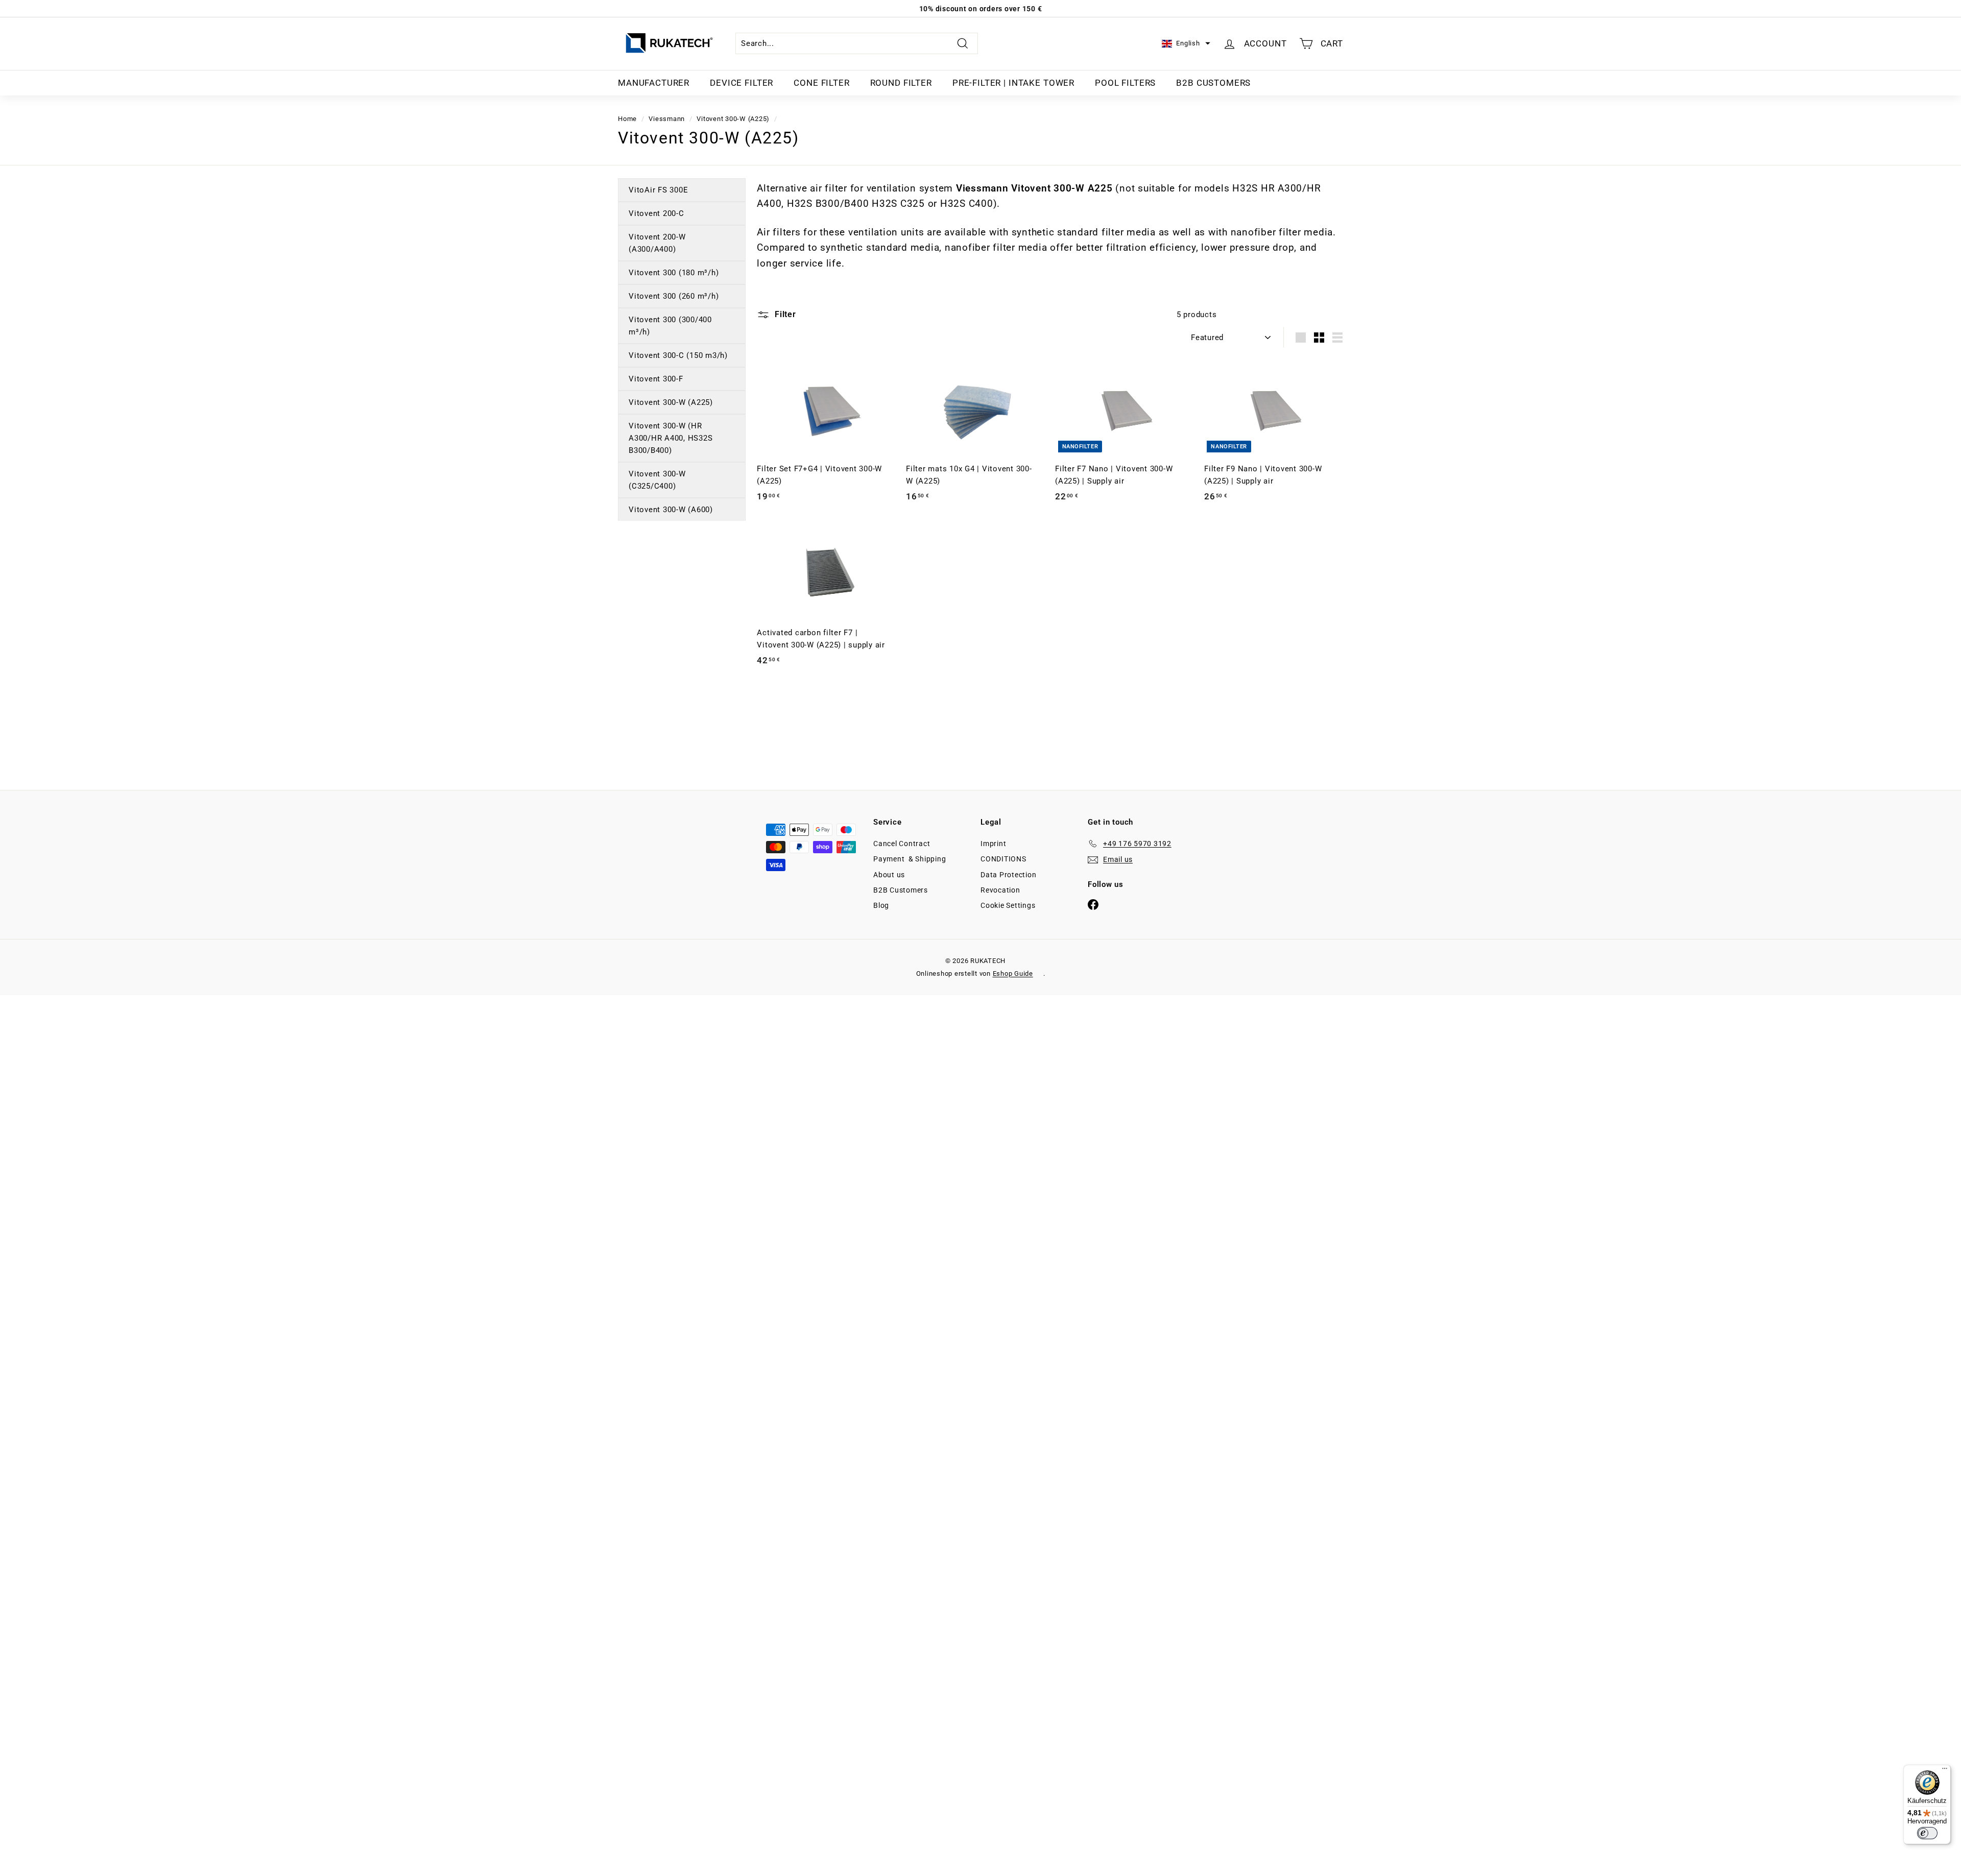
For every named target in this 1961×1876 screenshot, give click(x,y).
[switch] (1927, 1833)
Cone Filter (821, 83)
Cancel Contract (902, 844)
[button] (1186, 44)
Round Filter (901, 83)
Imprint (993, 844)
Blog (881, 905)
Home (627, 119)
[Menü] (1945, 1771)
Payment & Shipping (910, 859)
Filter (784, 314)
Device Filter (742, 83)
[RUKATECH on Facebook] (1093, 904)
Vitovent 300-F (656, 379)
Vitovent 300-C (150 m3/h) (678, 355)
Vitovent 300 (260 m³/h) (674, 296)
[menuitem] (654, 83)
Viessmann (667, 119)
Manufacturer (654, 83)
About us (889, 875)
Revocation (1000, 890)
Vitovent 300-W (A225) (733, 119)
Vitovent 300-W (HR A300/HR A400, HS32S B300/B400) (671, 438)
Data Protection (1008, 875)
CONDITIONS (1003, 859)
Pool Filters (1125, 83)
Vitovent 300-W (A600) (671, 510)
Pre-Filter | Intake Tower (1013, 83)
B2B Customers (1213, 83)
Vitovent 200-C (656, 213)
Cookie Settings (1008, 905)
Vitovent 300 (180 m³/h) (674, 273)
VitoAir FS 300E (658, 190)
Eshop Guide (1013, 973)
